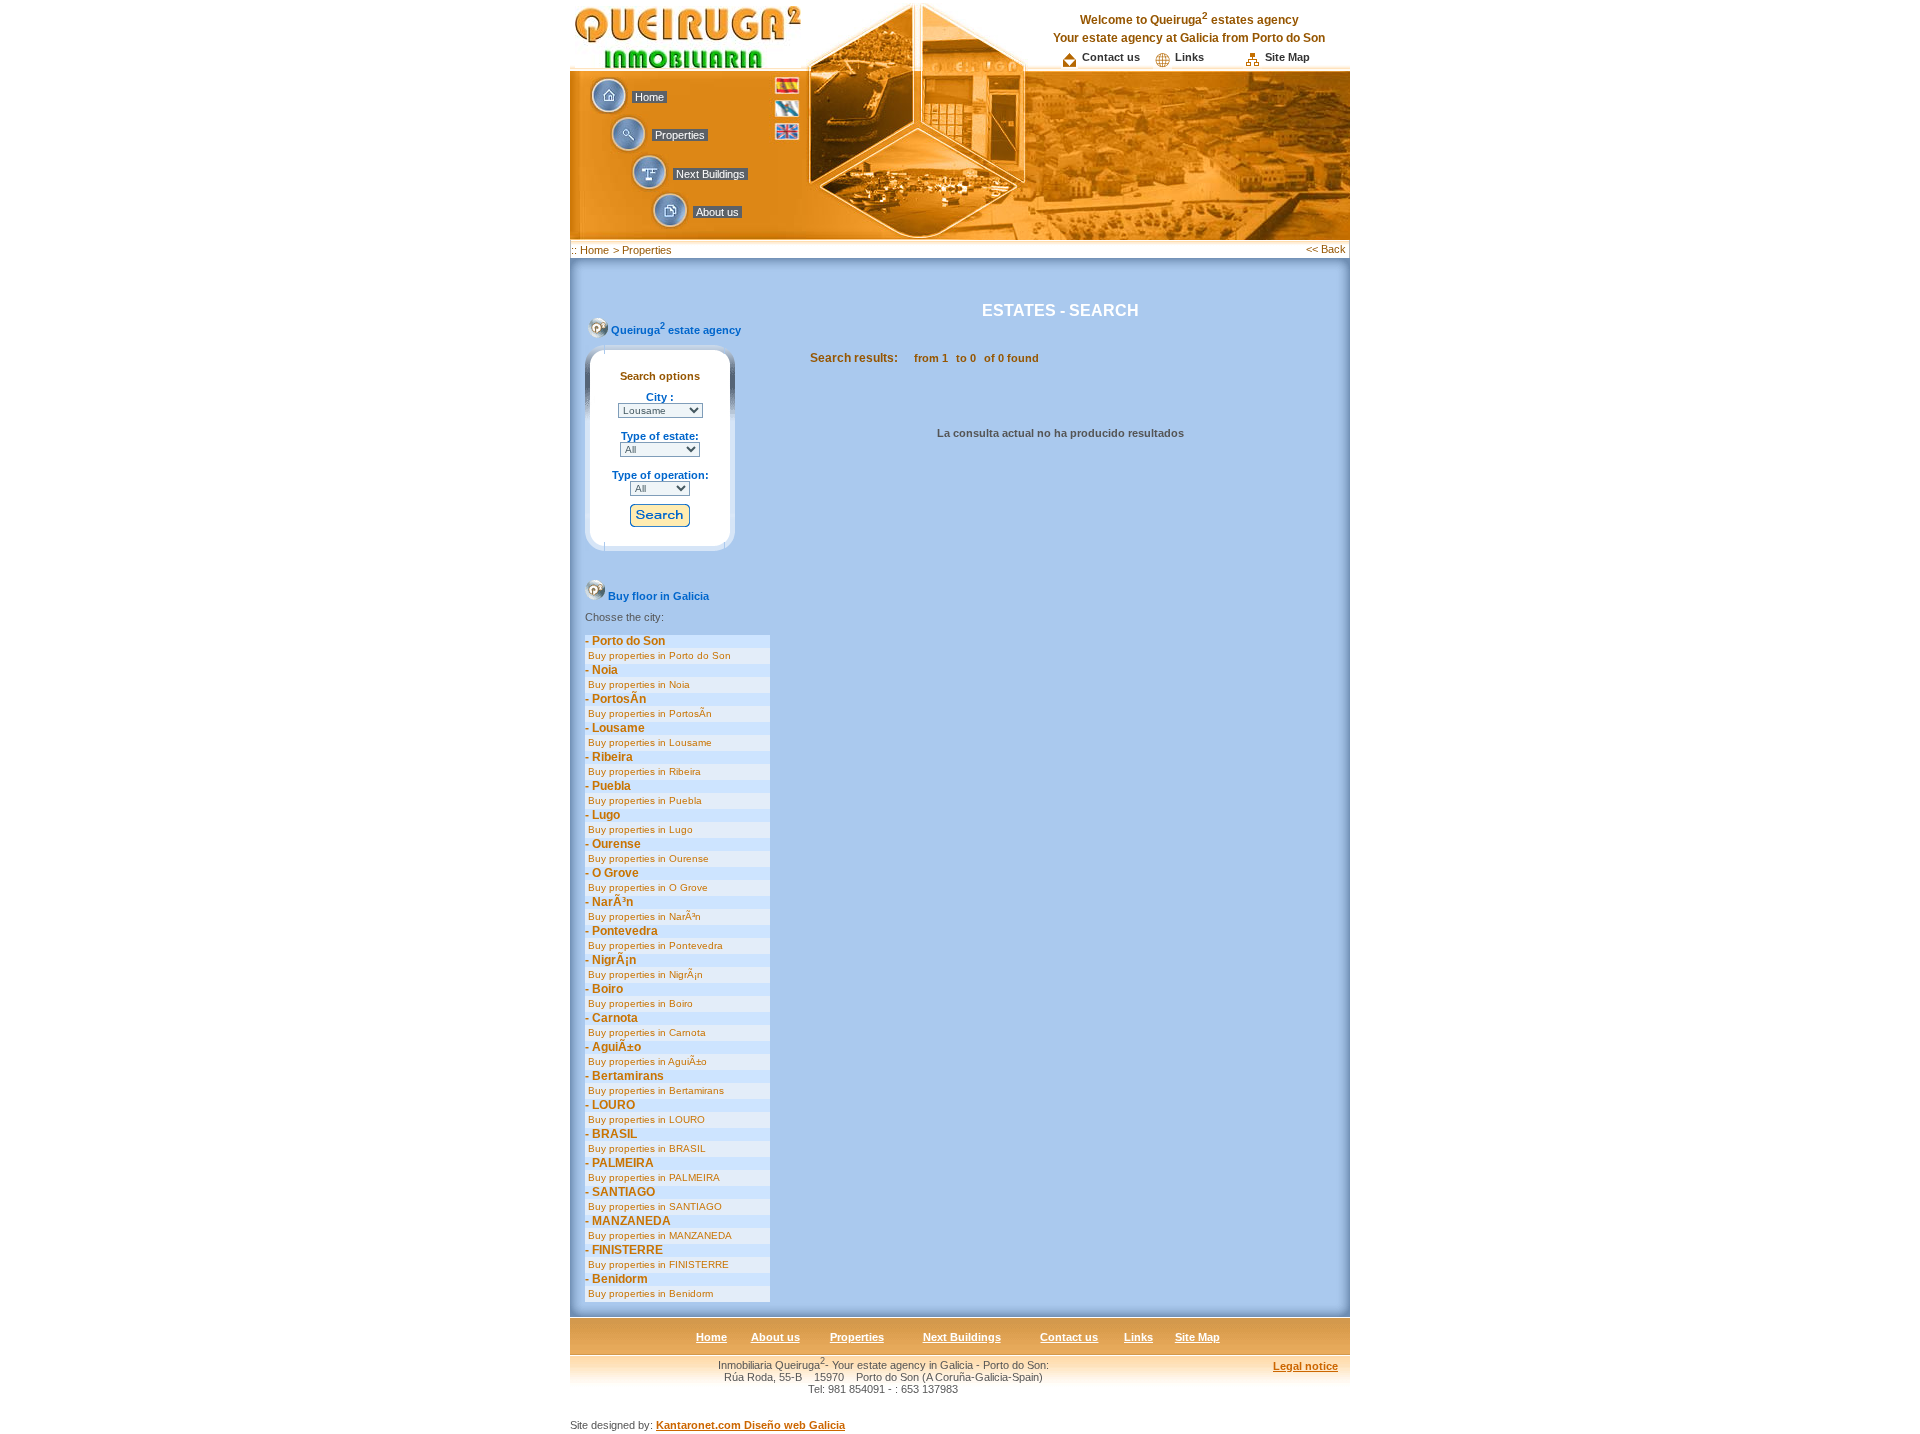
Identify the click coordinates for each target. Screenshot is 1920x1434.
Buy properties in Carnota (645, 1032)
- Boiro (604, 989)
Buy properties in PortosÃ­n (648, 713)
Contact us (1111, 57)
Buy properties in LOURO (645, 1119)
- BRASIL (611, 1134)
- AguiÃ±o (613, 1047)
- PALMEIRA (619, 1163)
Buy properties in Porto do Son (658, 655)
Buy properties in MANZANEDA (658, 1235)
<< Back (1327, 249)
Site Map (1287, 57)
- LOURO (610, 1105)
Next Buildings (710, 174)
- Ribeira (609, 757)
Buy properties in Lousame (648, 742)
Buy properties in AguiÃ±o (646, 1061)
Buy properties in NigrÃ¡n (644, 974)
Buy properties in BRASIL (645, 1148)
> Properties (642, 250)
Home (649, 97)
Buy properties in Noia (637, 684)
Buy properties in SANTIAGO (653, 1206)
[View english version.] (787, 141)
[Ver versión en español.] (787, 91)
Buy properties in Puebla (643, 800)
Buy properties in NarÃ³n (643, 916)
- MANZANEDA (628, 1221)
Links (1189, 57)
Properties (680, 135)
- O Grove (612, 873)
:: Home (590, 250)
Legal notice (1305, 1366)
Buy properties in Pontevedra (654, 945)
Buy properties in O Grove (646, 887)
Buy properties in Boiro (639, 1003)
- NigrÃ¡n (610, 960)
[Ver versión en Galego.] (787, 114)
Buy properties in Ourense (647, 858)
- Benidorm (616, 1279)
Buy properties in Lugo (639, 829)
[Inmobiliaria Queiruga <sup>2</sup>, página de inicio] (688, 62)
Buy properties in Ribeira (643, 771)
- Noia (601, 670)
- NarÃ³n (609, 902)
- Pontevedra (621, 931)
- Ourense (613, 844)
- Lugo (602, 815)
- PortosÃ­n (615, 699)
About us (717, 212)
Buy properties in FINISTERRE (657, 1264)
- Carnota (611, 1018)
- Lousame (615, 728)
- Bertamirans (624, 1076)
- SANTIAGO (620, 1192)
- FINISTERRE (624, 1250)
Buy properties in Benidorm (649, 1293)
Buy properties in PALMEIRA (652, 1177)
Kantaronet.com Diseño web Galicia (750, 1425)
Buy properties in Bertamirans (654, 1090)
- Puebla (608, 786)
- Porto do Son (625, 641)
